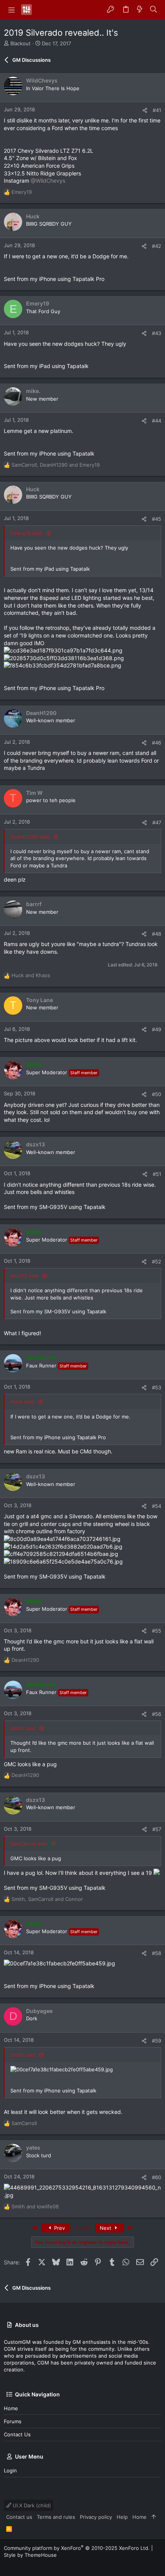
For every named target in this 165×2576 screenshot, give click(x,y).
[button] (12, 10)
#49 (157, 1029)
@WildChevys (48, 181)
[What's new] (140, 10)
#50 (157, 1094)
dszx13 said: (25, 1276)
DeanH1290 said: (31, 837)
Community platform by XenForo (77, 2548)
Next (106, 2228)
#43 (157, 333)
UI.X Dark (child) (31, 2505)
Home (11, 2408)
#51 (157, 1174)
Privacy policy (96, 2517)
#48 (157, 934)
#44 (157, 421)
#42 (157, 246)
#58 (157, 1953)
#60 (157, 2177)
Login (10, 2470)
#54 (157, 1506)
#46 (157, 743)
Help (122, 2517)
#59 (157, 2041)
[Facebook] (7, 2564)
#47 (157, 822)
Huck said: (23, 1402)
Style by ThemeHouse (30, 2555)
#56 (157, 1714)
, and (56, 465)
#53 (157, 1387)
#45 (157, 519)
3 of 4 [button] (83, 2228)
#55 (157, 1631)
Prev (59, 2228)
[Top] (154, 2517)
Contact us (17, 2434)
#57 (157, 1829)
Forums (13, 2421)
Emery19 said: (27, 533)
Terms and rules (56, 2517)
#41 (157, 110)
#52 (157, 1262)
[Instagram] (19, 2564)
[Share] (145, 110)
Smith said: (23, 1728)
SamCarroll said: (29, 1844)
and (31, 975)
